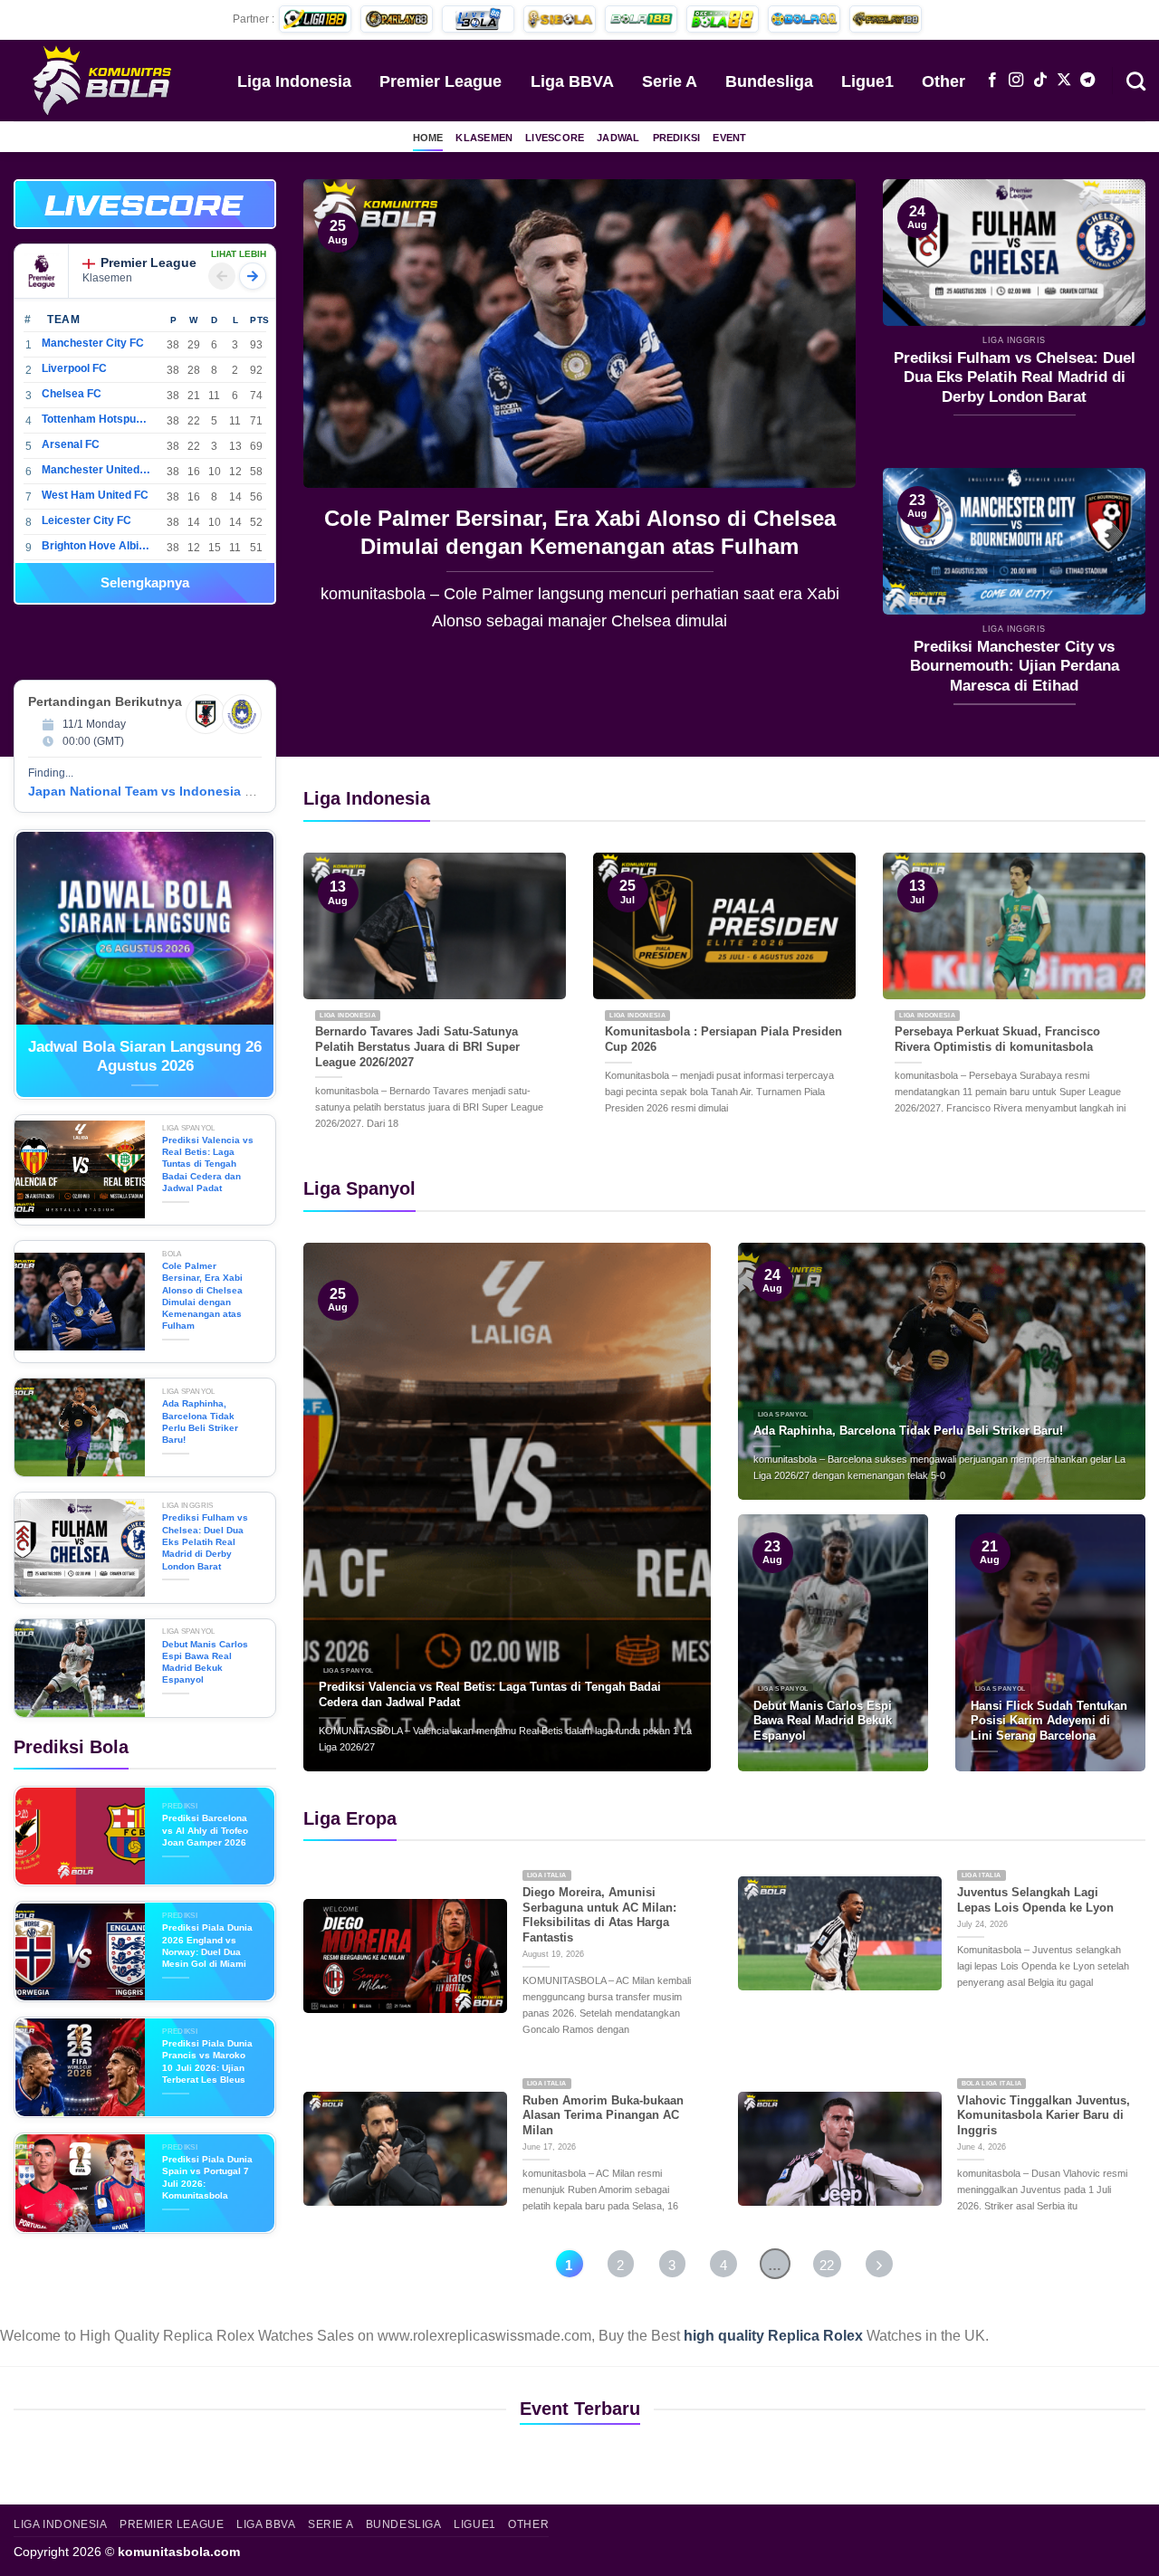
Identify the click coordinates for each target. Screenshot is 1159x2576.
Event (729, 138)
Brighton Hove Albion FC (96, 546)
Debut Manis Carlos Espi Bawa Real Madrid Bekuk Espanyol (205, 1662)
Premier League (441, 81)
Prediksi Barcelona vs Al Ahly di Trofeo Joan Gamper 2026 (205, 1830)
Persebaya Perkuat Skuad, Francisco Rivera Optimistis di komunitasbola (997, 1039)
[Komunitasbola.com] (104, 80)
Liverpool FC (74, 368)
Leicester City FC (86, 520)
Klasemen (484, 138)
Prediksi (677, 138)
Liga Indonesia (294, 81)
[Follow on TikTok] (1040, 81)
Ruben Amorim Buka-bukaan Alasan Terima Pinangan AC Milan (603, 2115)
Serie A (670, 81)
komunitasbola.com (179, 2552)
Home (428, 138)
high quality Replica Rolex (773, 2336)
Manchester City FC (93, 343)
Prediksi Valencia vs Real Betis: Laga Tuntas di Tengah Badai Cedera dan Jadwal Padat (208, 1164)
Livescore (555, 138)
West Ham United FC (95, 495)
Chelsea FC (72, 394)
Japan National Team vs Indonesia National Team (180, 791)
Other (943, 81)
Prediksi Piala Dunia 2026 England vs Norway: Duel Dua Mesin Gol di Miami (207, 1946)
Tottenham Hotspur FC (96, 419)
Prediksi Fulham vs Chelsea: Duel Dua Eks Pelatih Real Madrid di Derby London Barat (1015, 377)
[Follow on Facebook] (992, 81)
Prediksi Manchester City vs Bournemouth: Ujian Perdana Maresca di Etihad (1015, 666)
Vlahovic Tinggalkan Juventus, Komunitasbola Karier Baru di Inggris (1044, 2115)
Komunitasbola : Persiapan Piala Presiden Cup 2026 (723, 1039)
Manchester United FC (96, 470)
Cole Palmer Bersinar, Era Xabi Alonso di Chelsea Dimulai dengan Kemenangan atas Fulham (580, 532)
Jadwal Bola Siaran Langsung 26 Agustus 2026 (145, 1057)
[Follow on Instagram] (1016, 81)
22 (827, 2265)
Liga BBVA (572, 81)
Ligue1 (867, 81)
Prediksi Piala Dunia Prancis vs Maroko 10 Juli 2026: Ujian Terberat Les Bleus (207, 2061)
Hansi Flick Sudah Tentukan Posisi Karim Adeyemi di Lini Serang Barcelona (1049, 1721)
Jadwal (618, 138)
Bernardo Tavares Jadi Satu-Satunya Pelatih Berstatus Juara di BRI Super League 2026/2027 (417, 1046)
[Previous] (337, 419)
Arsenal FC (71, 444)
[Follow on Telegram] (1087, 81)
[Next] (822, 419)
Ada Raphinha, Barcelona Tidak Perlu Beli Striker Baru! (200, 1422)
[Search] (1136, 80)
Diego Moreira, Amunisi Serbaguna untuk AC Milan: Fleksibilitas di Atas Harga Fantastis (599, 1915)
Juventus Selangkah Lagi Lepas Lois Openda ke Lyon (1035, 1900)
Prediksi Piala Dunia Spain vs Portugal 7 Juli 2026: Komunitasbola (207, 2177)
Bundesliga (769, 81)
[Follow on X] (1064, 81)
